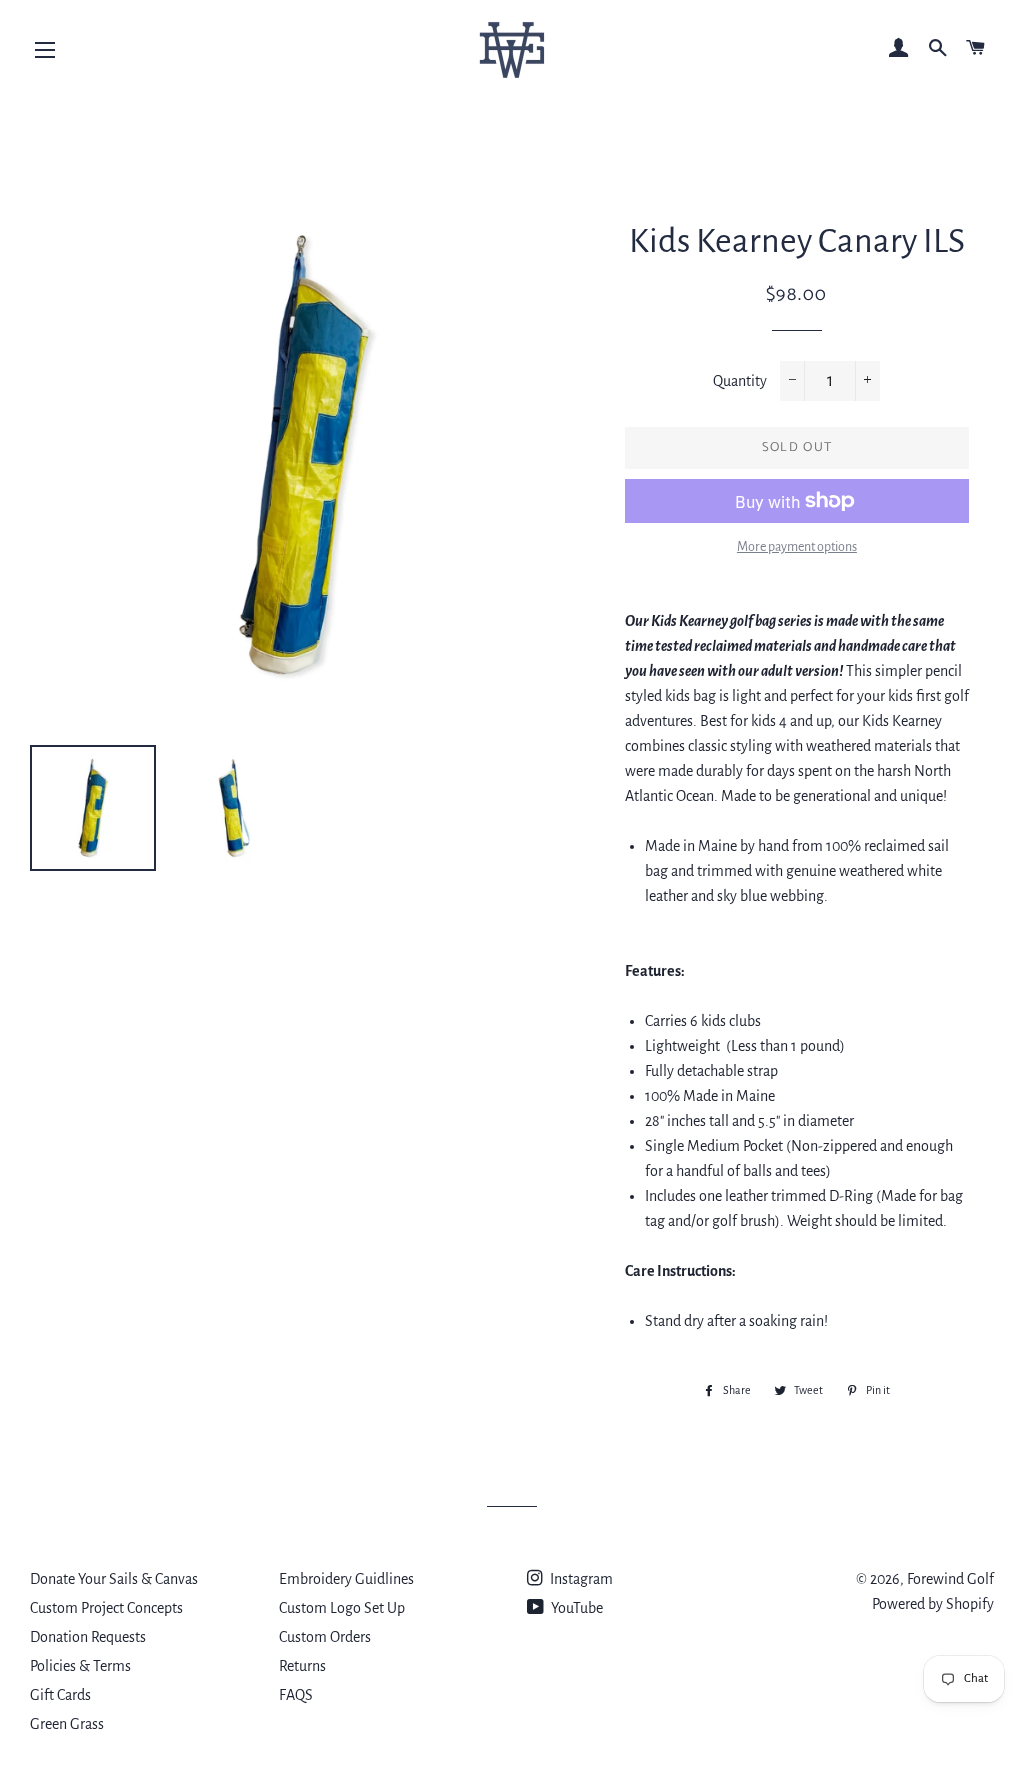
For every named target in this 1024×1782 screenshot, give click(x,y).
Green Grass (67, 1724)
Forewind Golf (950, 1579)
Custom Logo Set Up (342, 1608)
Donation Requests (88, 1637)
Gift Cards (60, 1695)
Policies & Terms (80, 1666)
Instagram (580, 1579)
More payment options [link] (797, 547)
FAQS (296, 1695)
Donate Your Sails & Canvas (114, 1579)
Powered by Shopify (933, 1604)
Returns (302, 1666)
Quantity (740, 381)
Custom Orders (325, 1637)
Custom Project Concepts (106, 1608)
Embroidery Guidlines (346, 1579)
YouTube (575, 1608)
